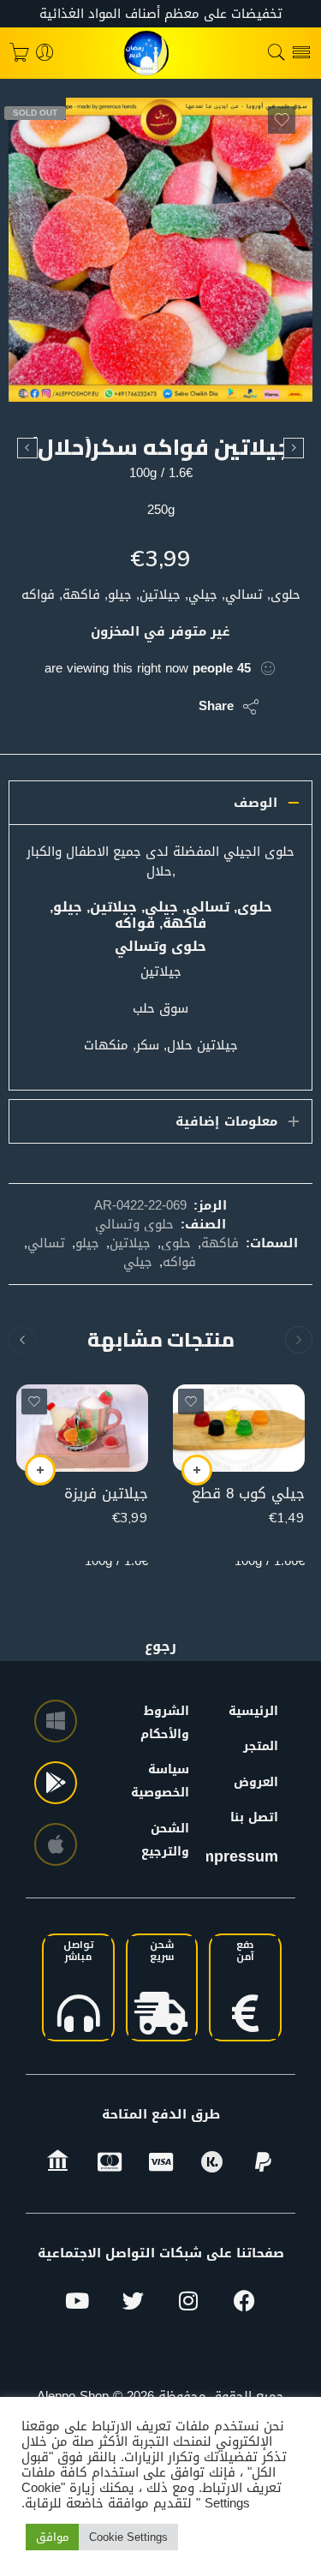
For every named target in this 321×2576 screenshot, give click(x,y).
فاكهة (220, 1243)
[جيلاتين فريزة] (82, 1428)
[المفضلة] (282, 120)
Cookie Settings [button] (128, 2537)
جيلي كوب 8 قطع (248, 1494)
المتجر (261, 1746)
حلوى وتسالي (134, 1224)
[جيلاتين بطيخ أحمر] (27, 448)
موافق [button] (52, 2537)
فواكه (179, 1262)
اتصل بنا (254, 1817)
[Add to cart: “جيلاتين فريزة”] (40, 1470)
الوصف (256, 803)
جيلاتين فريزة (106, 1494)
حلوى (176, 1243)
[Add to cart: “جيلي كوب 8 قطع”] (197, 1470)
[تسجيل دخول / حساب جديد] (45, 53)
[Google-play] (56, 1783)
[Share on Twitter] (171, 707)
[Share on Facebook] (137, 707)
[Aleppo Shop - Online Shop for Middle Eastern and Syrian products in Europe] (161, 53)
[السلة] (19, 53)
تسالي (46, 1243)
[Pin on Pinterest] (102, 707)
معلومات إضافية (226, 1121)
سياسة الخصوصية (173, 1781)
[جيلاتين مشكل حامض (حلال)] (294, 448)
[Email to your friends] (68, 707)
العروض (256, 1782)
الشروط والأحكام (173, 1723)
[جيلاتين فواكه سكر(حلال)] (160, 250)
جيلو (87, 1243)
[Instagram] (188, 2301)
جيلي (138, 1262)
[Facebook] (244, 2301)
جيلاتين (130, 1243)
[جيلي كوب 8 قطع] (239, 1428)
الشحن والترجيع (173, 1840)
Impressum (237, 1856)
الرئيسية (253, 1711)
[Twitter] (133, 2301)
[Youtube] (77, 2301)
